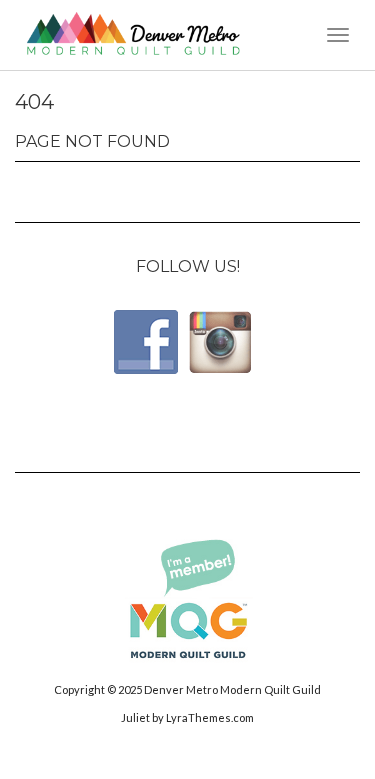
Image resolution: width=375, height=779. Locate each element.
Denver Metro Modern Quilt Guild (232, 689)
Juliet (135, 717)
